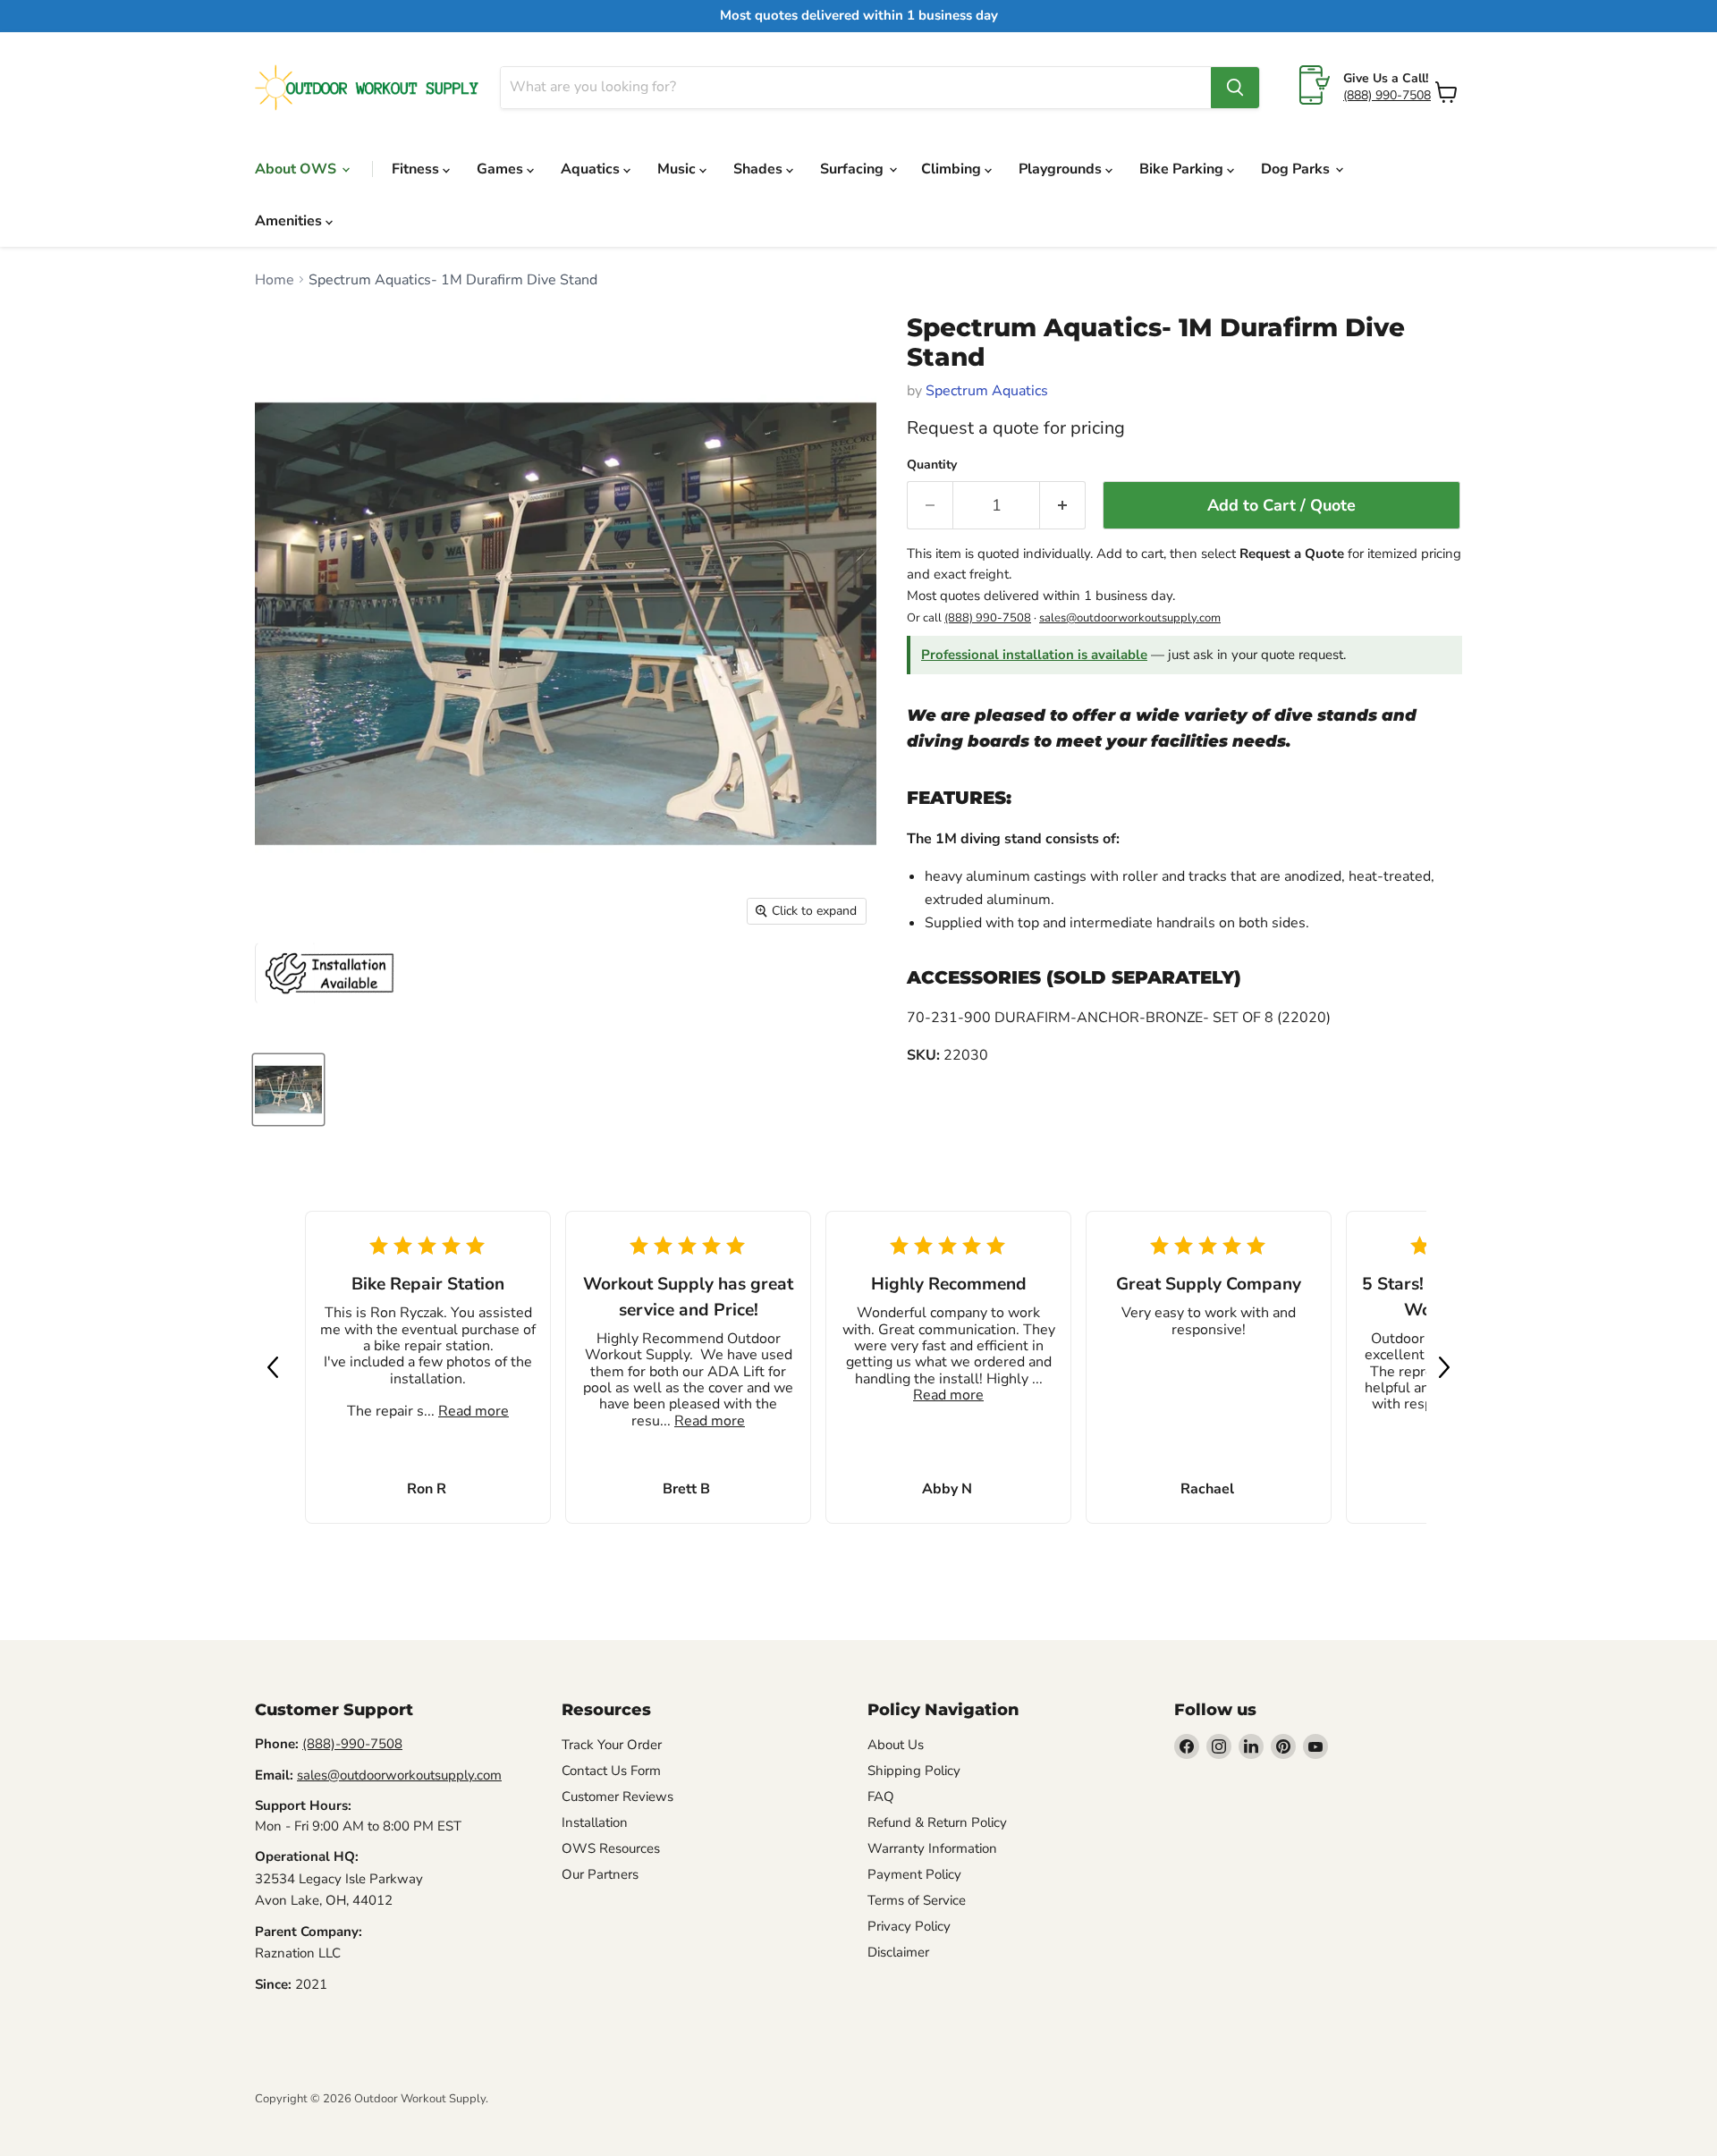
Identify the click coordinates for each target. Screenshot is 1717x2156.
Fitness (417, 169)
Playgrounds (1062, 169)
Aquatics (592, 169)
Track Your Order (612, 1745)
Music (678, 169)
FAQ (881, 1797)
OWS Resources (611, 1848)
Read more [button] (474, 1411)
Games (502, 169)
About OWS (297, 169)
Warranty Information (932, 1848)
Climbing (953, 169)
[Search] (1235, 88)
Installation (595, 1822)
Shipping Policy (914, 1771)
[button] (273, 1367)
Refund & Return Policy (937, 1822)
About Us (896, 1745)
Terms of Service (917, 1900)
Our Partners (600, 1874)
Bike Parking (1183, 169)
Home (275, 280)
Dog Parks (1297, 169)
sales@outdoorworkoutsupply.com (1130, 618)
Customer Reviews (617, 1797)
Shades (760, 169)
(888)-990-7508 (352, 1744)
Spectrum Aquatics (987, 391)
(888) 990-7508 (1387, 95)
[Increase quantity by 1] (1063, 506)
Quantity (932, 465)
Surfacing (854, 169)
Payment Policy (914, 1874)
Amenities (290, 221)
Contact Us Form (611, 1771)
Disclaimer (898, 1952)
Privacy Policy (909, 1926)
